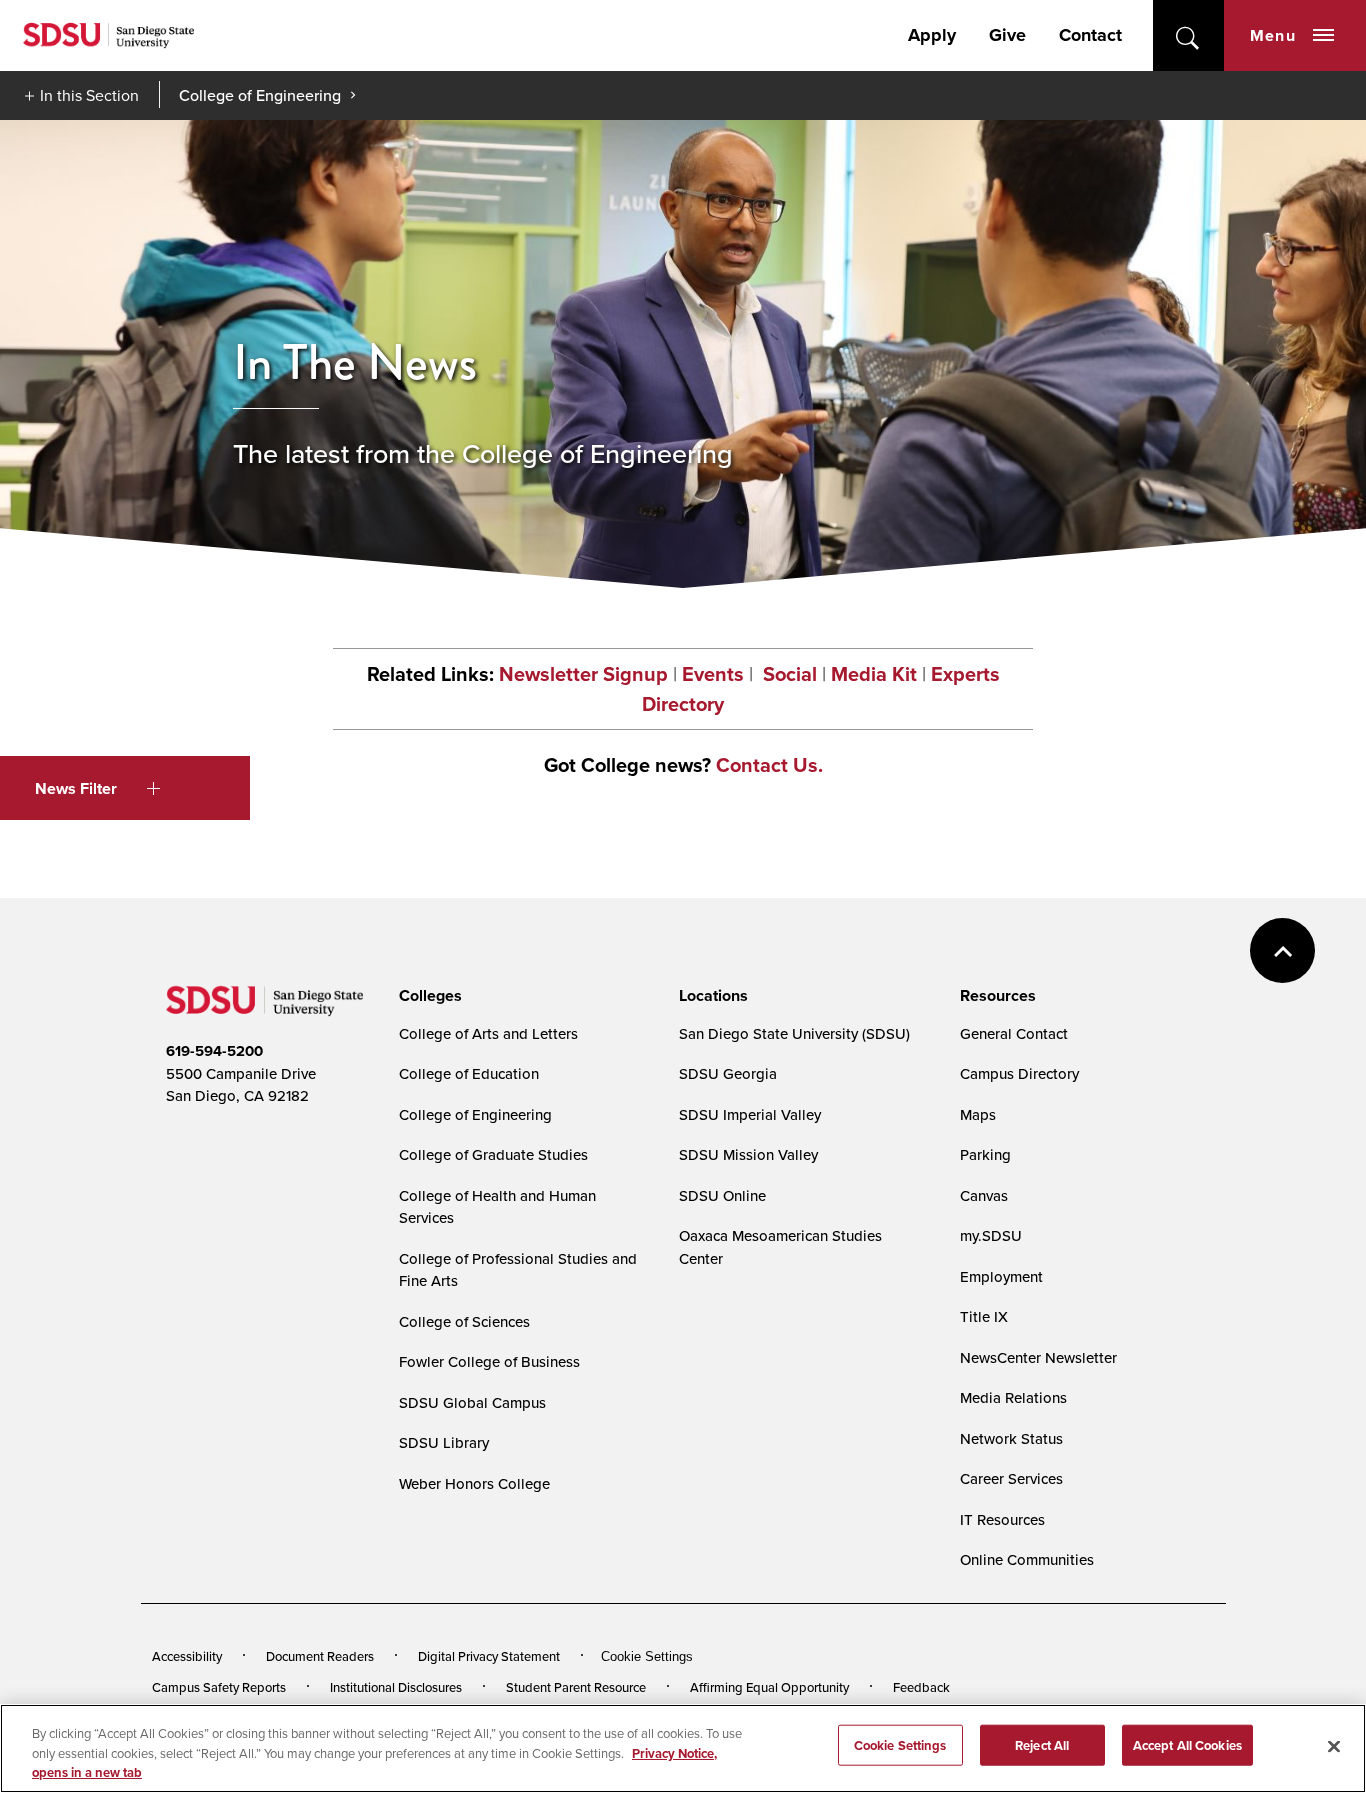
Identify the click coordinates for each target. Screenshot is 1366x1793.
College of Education (469, 1073)
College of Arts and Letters (488, 1033)
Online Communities (1027, 1559)
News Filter (76, 788)
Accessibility (187, 1656)
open (1188, 35)
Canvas (984, 1195)
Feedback (921, 1687)
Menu (1273, 35)
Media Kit (874, 674)
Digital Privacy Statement (489, 1656)
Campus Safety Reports (219, 1687)
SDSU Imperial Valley (750, 1114)
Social (787, 674)
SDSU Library (444, 1442)
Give (1007, 35)
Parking (985, 1154)
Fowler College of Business (489, 1361)
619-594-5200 (214, 1051)
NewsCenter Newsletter (1038, 1357)
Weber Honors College (474, 1483)
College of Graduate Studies (493, 1154)
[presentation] (427, 996)
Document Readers (320, 1656)
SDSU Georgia (728, 1073)
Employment (1001, 1276)
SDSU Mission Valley (748, 1154)
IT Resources (1002, 1519)
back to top (1282, 950)
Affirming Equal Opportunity (769, 1687)
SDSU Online (722, 1195)
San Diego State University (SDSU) (794, 1033)
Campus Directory (1019, 1073)
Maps (978, 1114)
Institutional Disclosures (396, 1687)
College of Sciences (464, 1321)
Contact (1090, 35)
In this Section (89, 95)
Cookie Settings (647, 1656)
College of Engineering (260, 95)
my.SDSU (991, 1235)
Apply (932, 35)
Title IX (984, 1316)
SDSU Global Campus (472, 1402)
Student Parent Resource (576, 1687)
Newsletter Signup (583, 674)
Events (713, 674)
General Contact (1014, 1033)
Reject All (1042, 1744)
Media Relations (1013, 1397)
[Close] (1334, 1746)
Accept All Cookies (1187, 1744)
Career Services (1011, 1478)
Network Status (1011, 1438)
